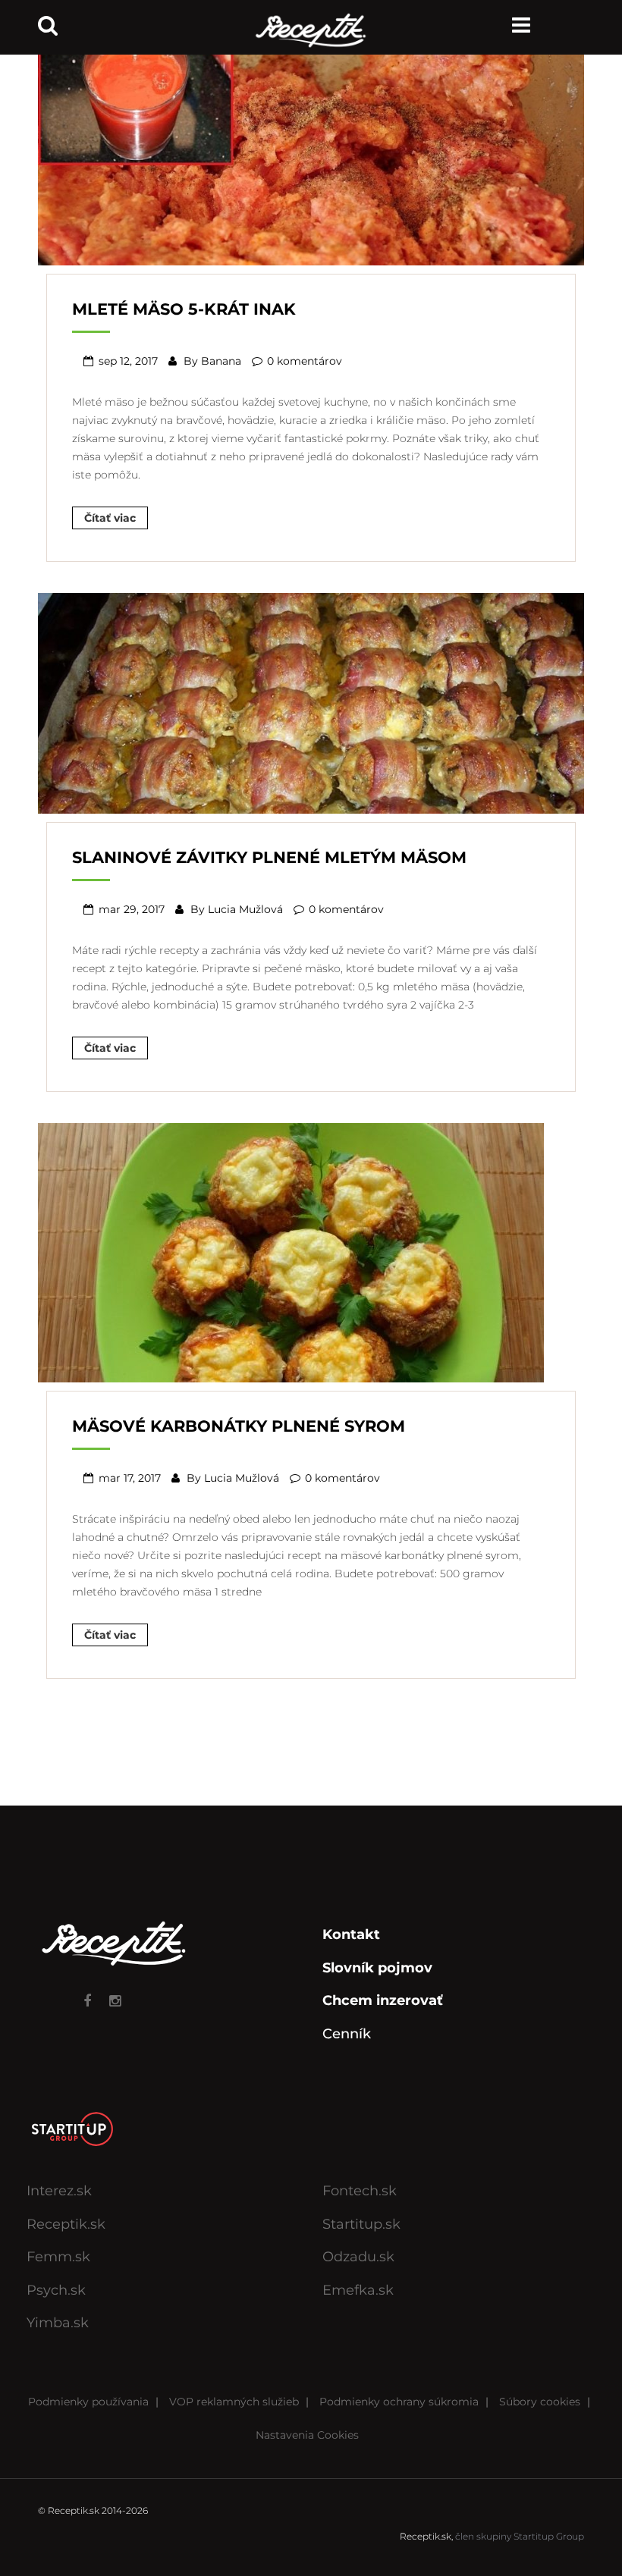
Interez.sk (59, 2191)
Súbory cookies (540, 2402)
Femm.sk (58, 2257)
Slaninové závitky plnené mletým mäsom (269, 857)
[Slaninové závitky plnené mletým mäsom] (311, 701)
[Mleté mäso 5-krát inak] (311, 154)
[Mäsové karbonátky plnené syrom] (291, 1251)
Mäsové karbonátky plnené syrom (239, 1426)
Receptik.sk (66, 2224)
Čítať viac (110, 518)
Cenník (347, 2034)
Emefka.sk (358, 2290)
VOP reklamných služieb (234, 2402)
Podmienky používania (88, 2402)
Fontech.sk (360, 2191)
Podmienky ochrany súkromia (399, 2402)
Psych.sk (56, 2290)
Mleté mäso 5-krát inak (184, 309)
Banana (221, 361)
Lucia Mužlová (245, 909)
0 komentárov (305, 361)
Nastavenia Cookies (307, 2435)
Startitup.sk (361, 2224)
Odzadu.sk (358, 2257)
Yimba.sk (58, 2323)
